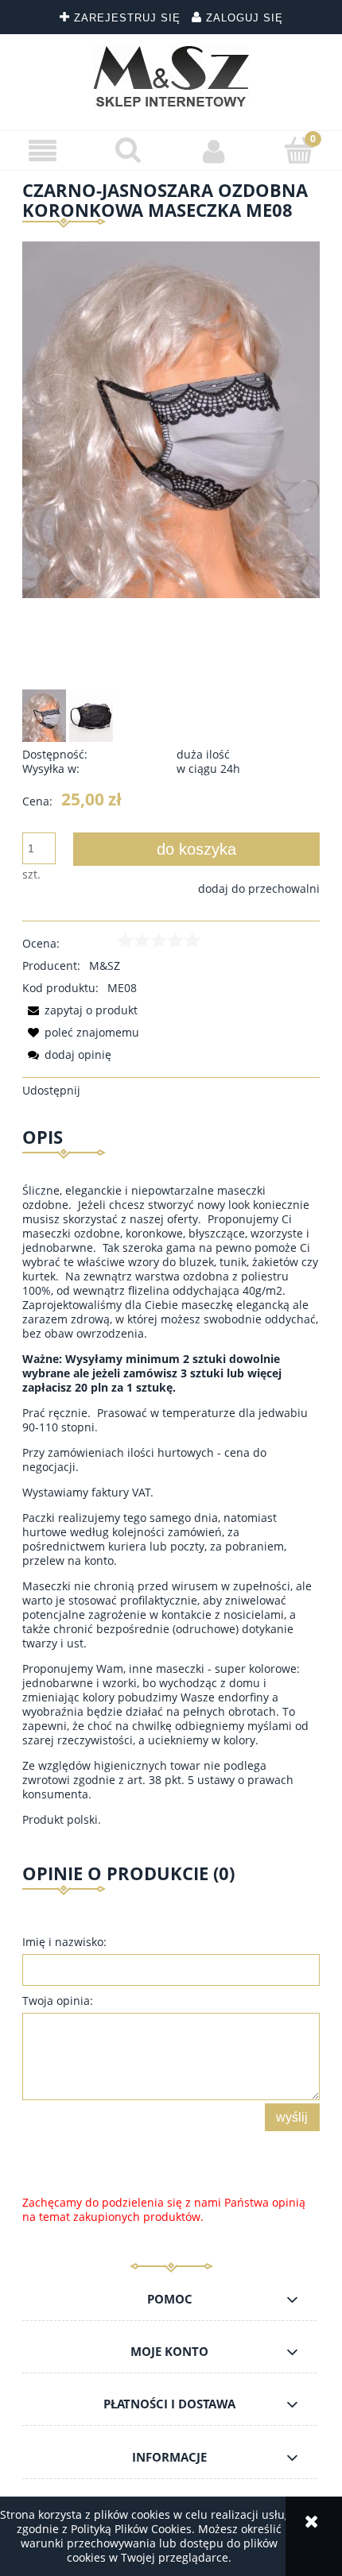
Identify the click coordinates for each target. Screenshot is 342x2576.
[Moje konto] (214, 151)
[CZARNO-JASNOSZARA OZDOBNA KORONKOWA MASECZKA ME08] (44, 716)
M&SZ (105, 966)
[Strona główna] (171, 76)
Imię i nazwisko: (64, 1942)
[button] (43, 151)
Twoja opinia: (58, 2001)
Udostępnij (51, 1090)
